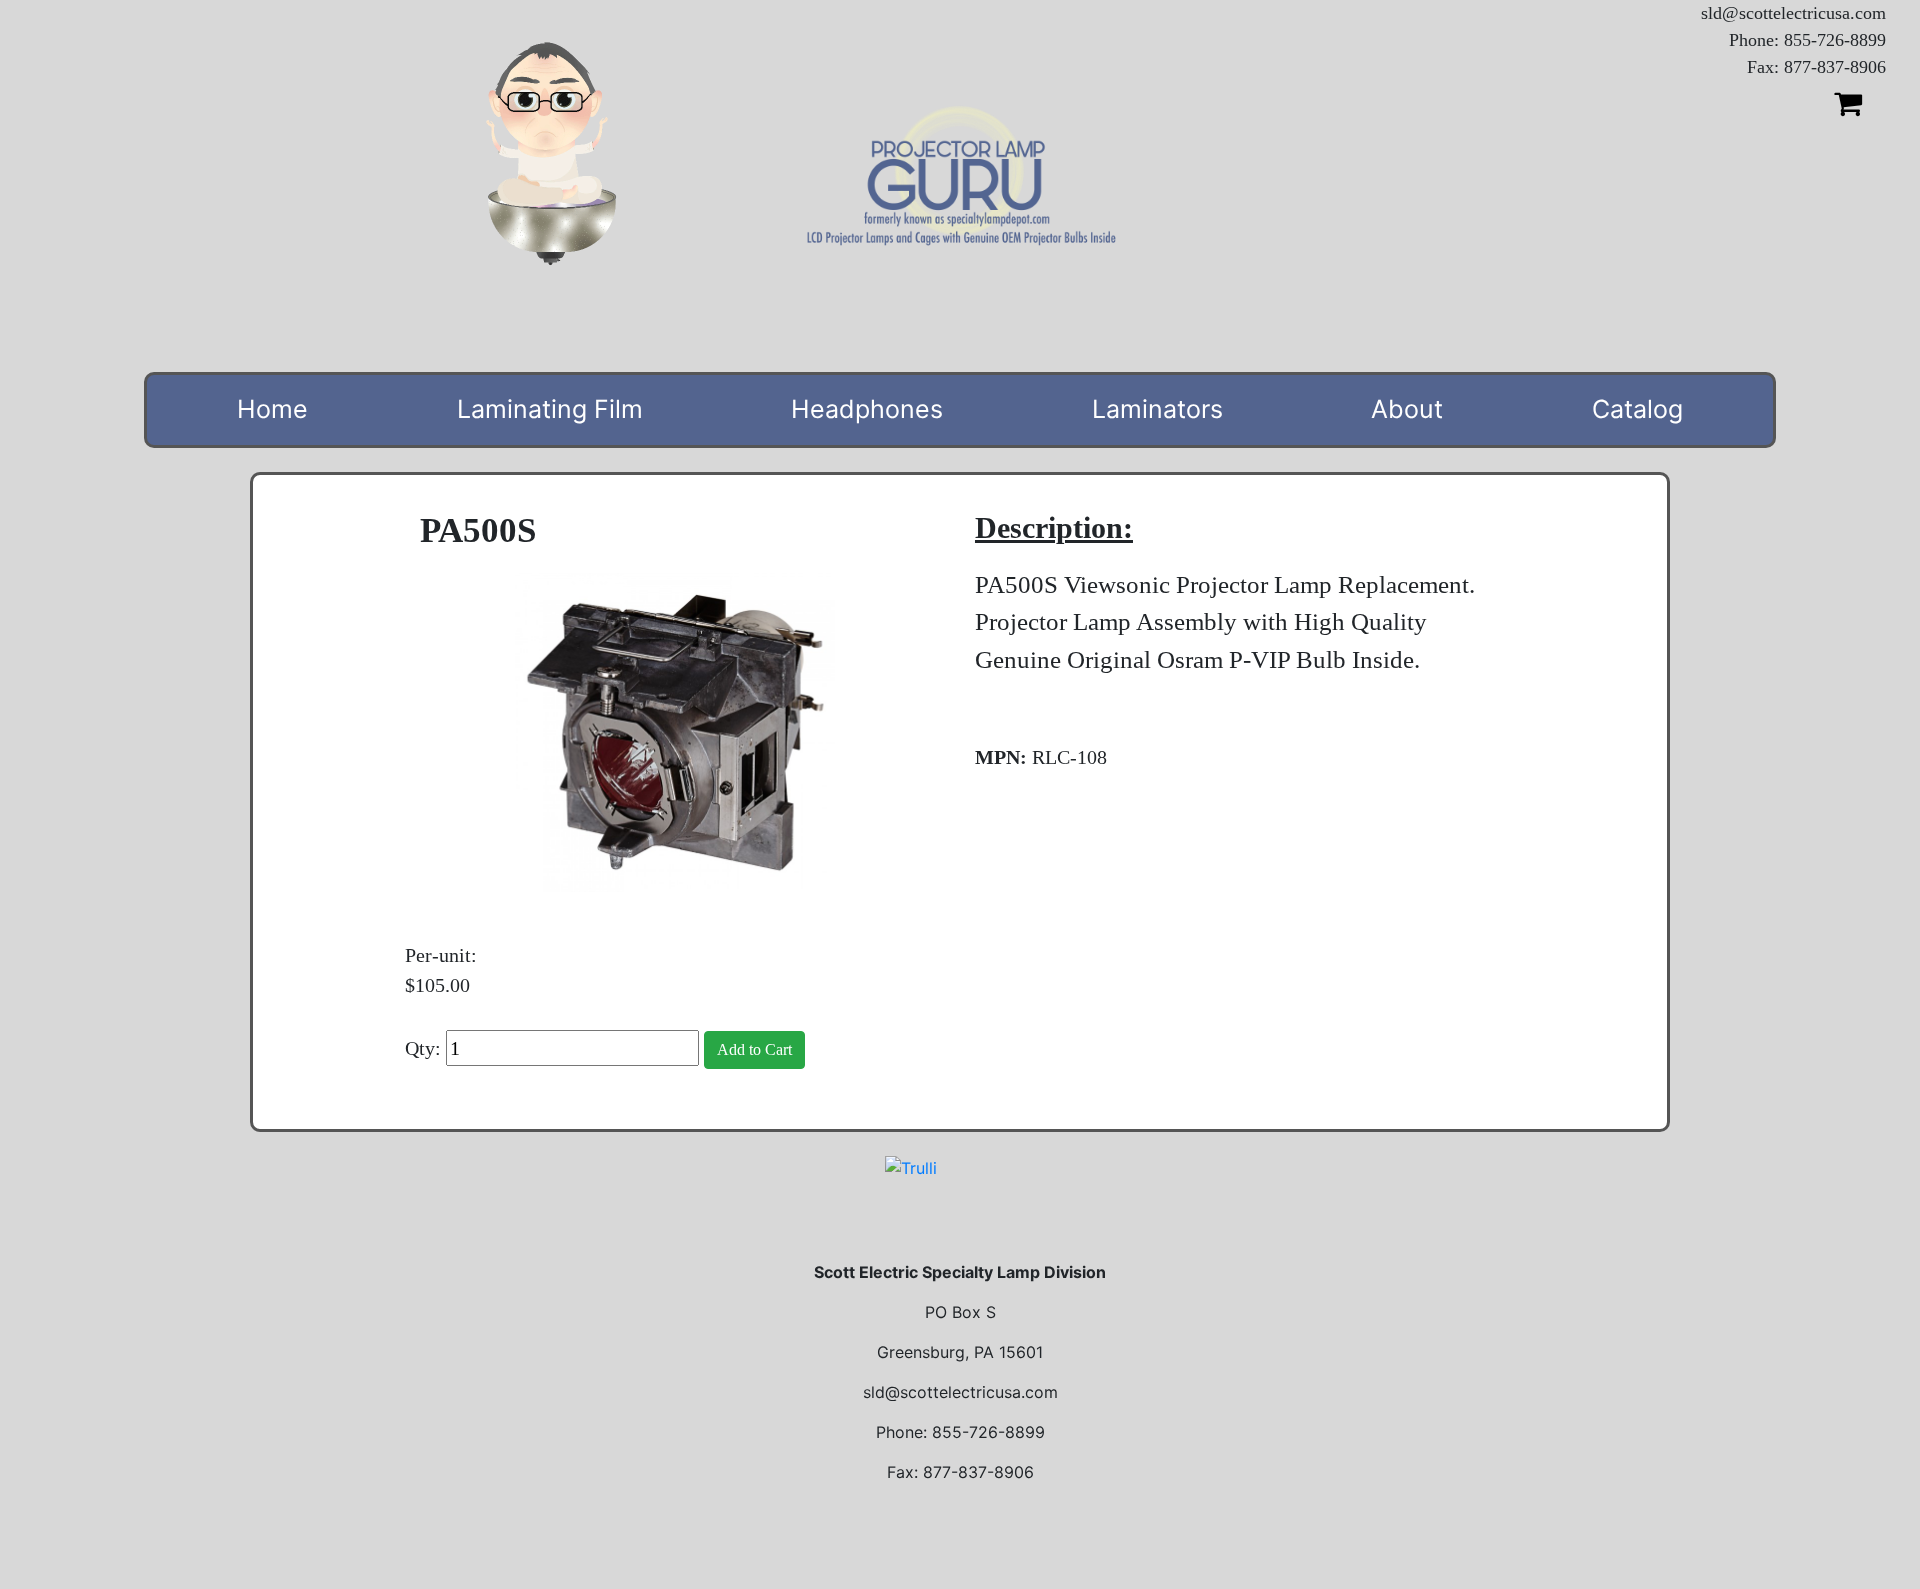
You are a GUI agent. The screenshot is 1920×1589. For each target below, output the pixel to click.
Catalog (1637, 409)
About (1407, 409)
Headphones (867, 409)
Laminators (1157, 409)
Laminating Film (550, 409)
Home (272, 409)
